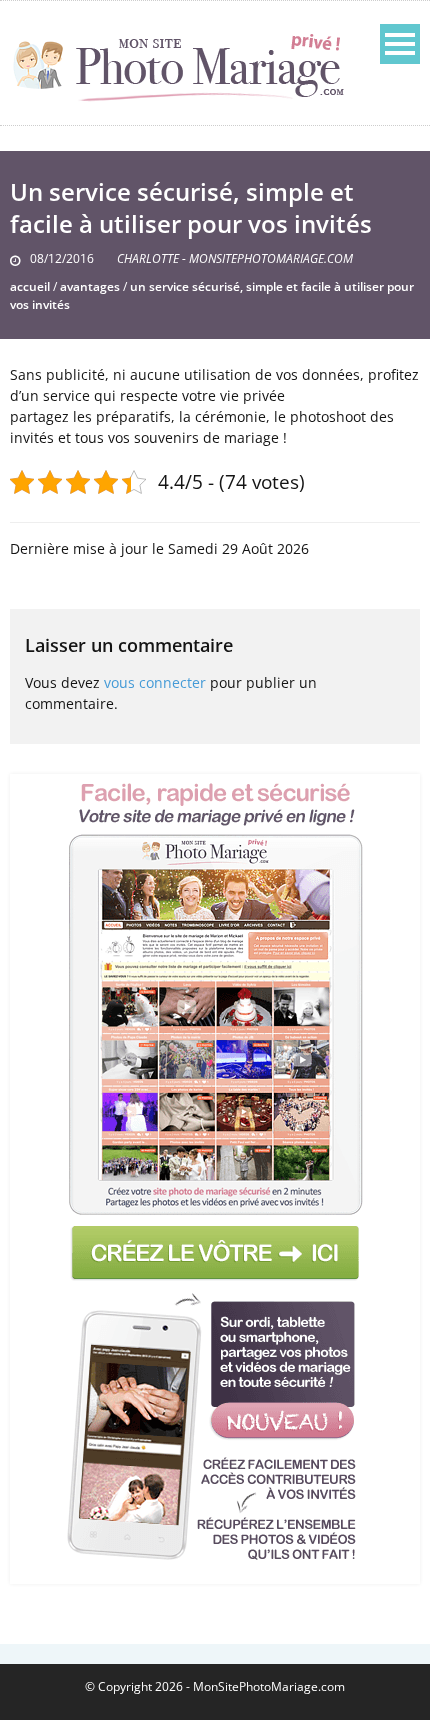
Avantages (90, 286)
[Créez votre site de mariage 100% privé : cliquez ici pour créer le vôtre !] (215, 1172)
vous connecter (155, 682)
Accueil (30, 286)
